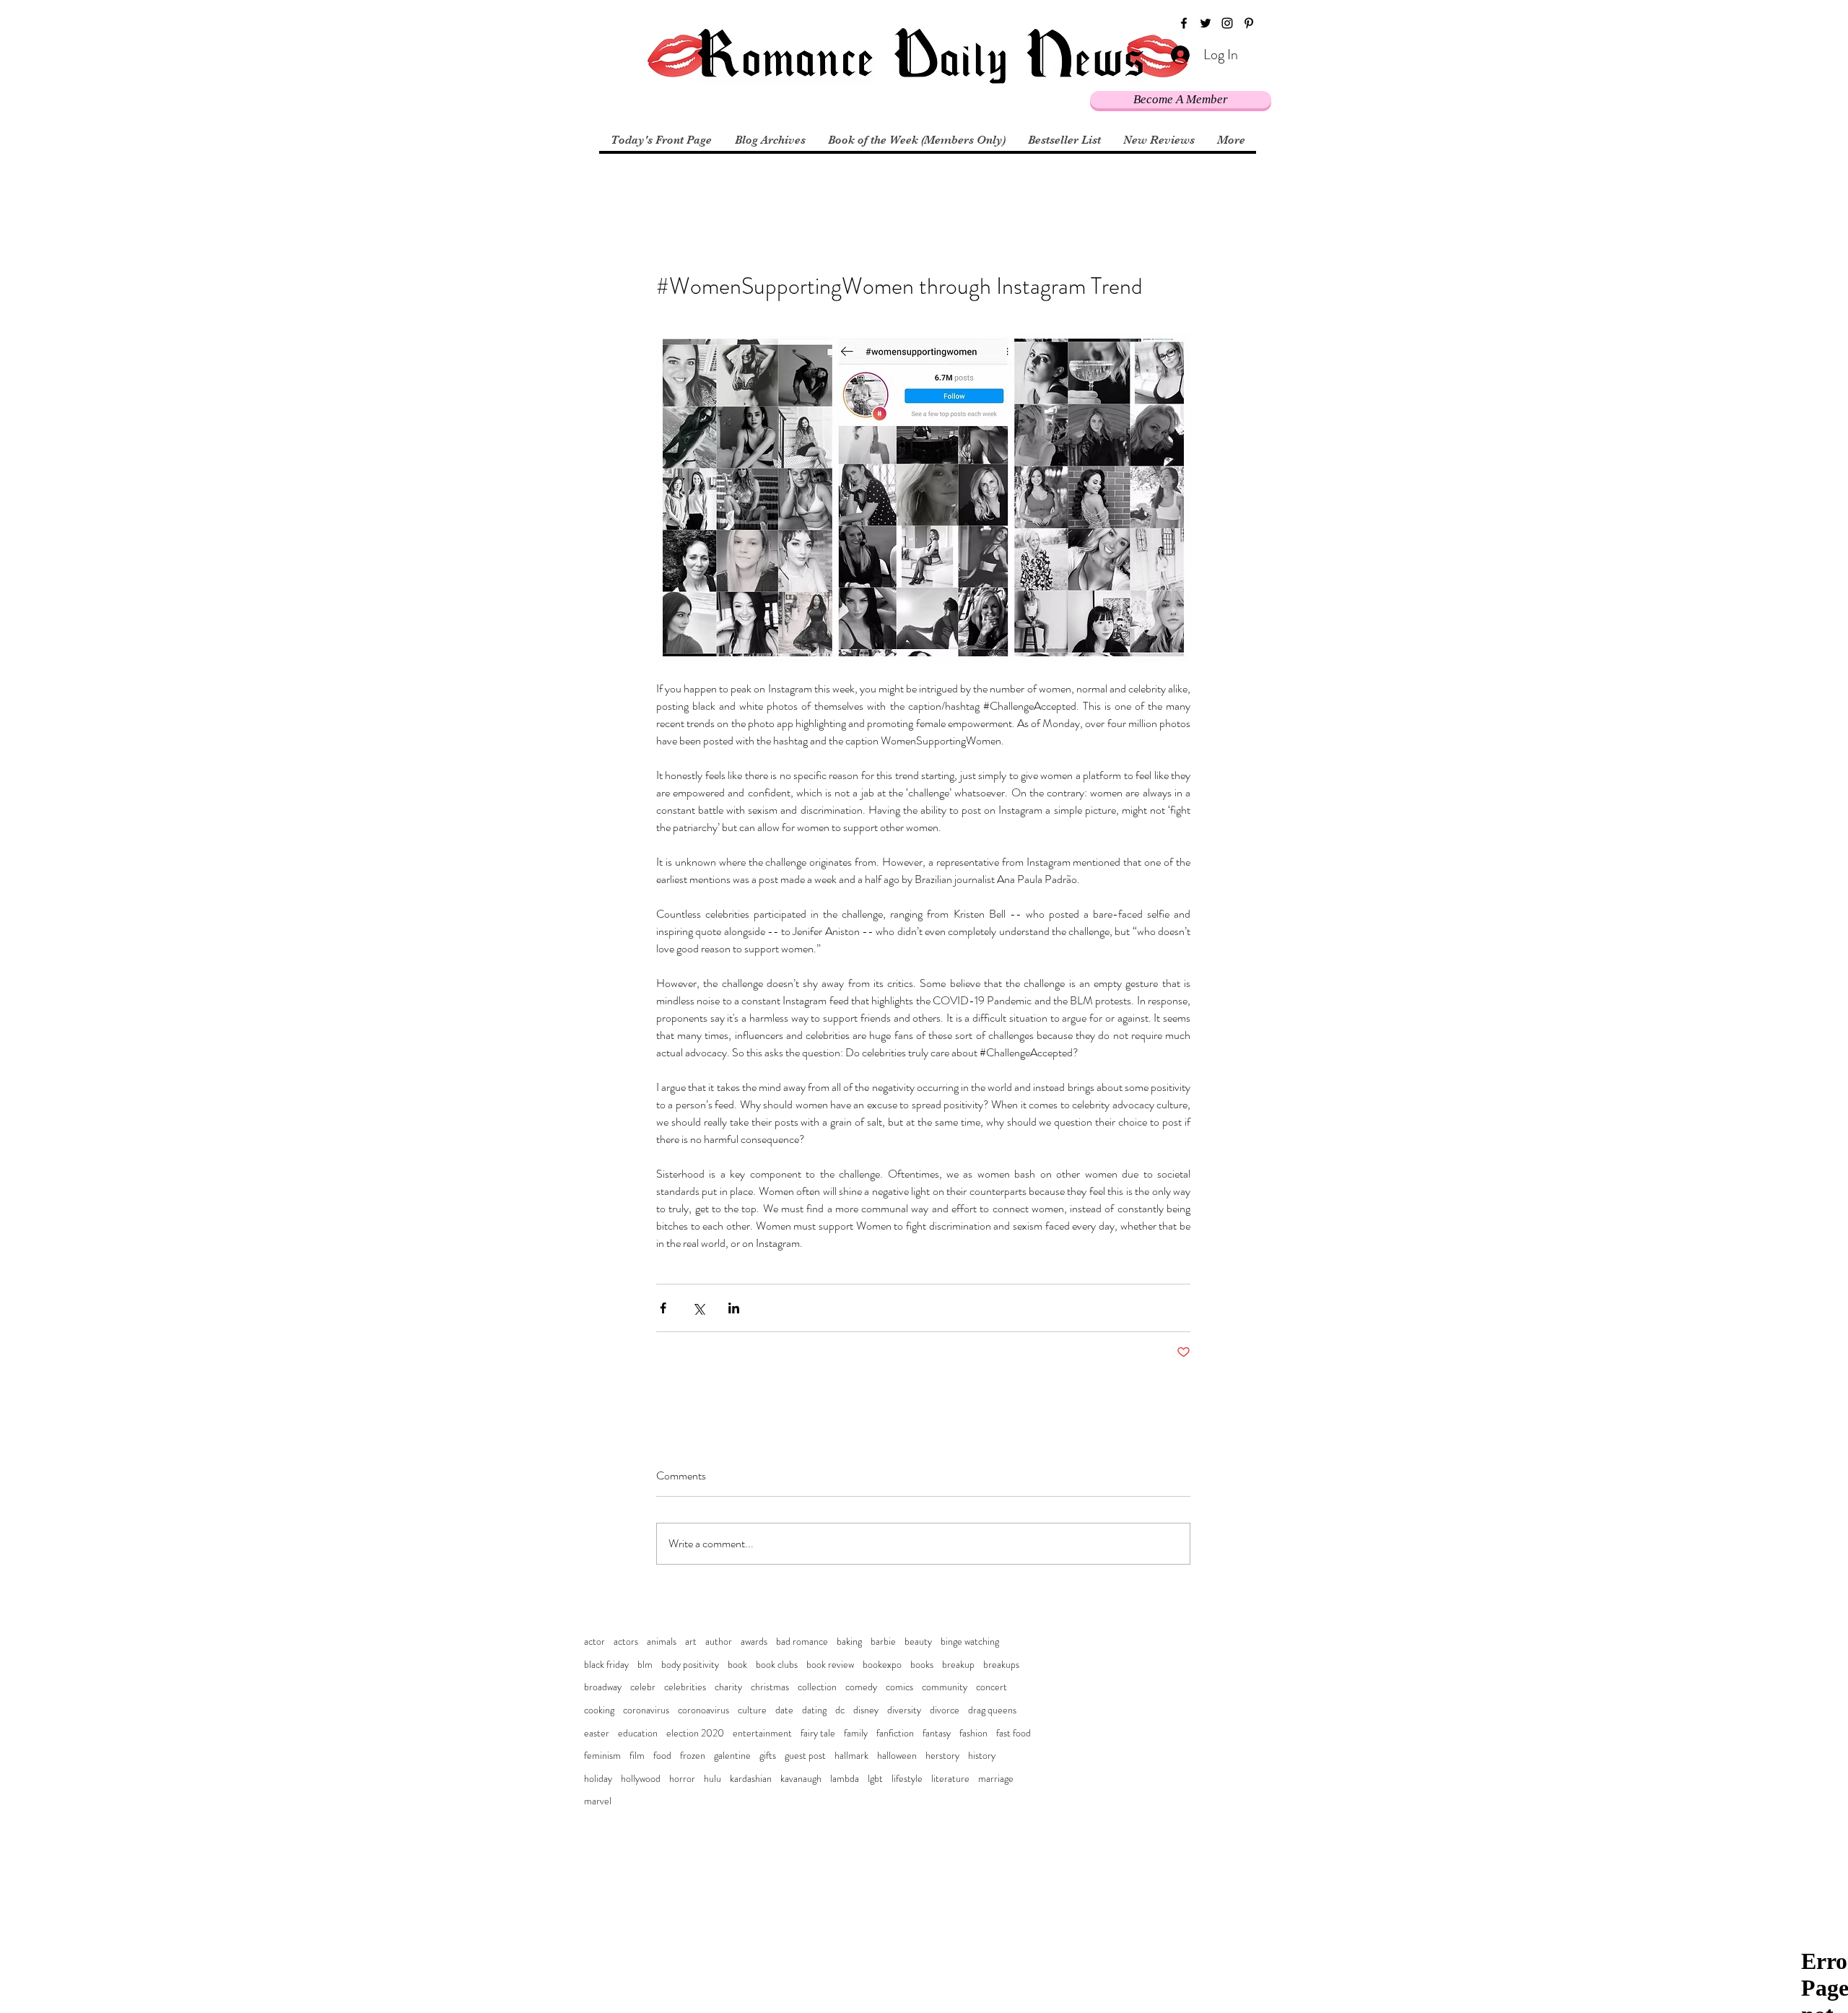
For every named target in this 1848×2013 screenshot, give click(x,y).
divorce (945, 1710)
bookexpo (882, 1665)
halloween (897, 1756)
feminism (602, 1756)
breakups (1001, 1665)
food (662, 1756)
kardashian (751, 1779)
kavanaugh (801, 1779)
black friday (606, 1665)
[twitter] (1206, 23)
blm (645, 1665)
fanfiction (895, 1733)
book (737, 1665)
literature (950, 1779)
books (922, 1665)
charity (728, 1687)
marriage (996, 1779)
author (719, 1642)
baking (849, 1642)
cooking (599, 1710)
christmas (770, 1687)
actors (626, 1642)
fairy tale (818, 1733)
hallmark (851, 1756)
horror (682, 1779)
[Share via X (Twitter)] (698, 1308)
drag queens (992, 1710)
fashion (973, 1733)
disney (866, 1710)
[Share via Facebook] (663, 1308)
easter (597, 1733)
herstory (942, 1756)
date (784, 1710)
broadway (603, 1687)
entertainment (762, 1733)
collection (817, 1687)
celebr (643, 1687)
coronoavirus (703, 1710)
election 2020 (695, 1733)
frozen (693, 1756)
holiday (598, 1779)
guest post (805, 1756)
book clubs (777, 1665)
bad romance (802, 1642)
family (856, 1733)
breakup (958, 1665)
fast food (1014, 1733)
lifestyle (907, 1779)
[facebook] (1184, 23)
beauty (918, 1642)
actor (594, 1642)
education (638, 1733)
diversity (904, 1710)
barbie (883, 1642)
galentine (732, 1756)
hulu (712, 1779)
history (982, 1756)
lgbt (875, 1779)
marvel (598, 1801)
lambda (845, 1779)
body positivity (690, 1665)
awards (754, 1642)
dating (814, 1710)
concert (991, 1687)
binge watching (970, 1642)
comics (899, 1687)
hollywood (641, 1779)
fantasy (937, 1733)
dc (840, 1710)
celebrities (685, 1687)
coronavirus (646, 1710)
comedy (861, 1687)
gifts (768, 1756)
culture (752, 1710)
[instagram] (1227, 23)
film (637, 1756)
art (691, 1642)
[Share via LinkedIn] (734, 1308)
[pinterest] (1249, 23)
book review (830, 1665)
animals (662, 1642)
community (945, 1687)
